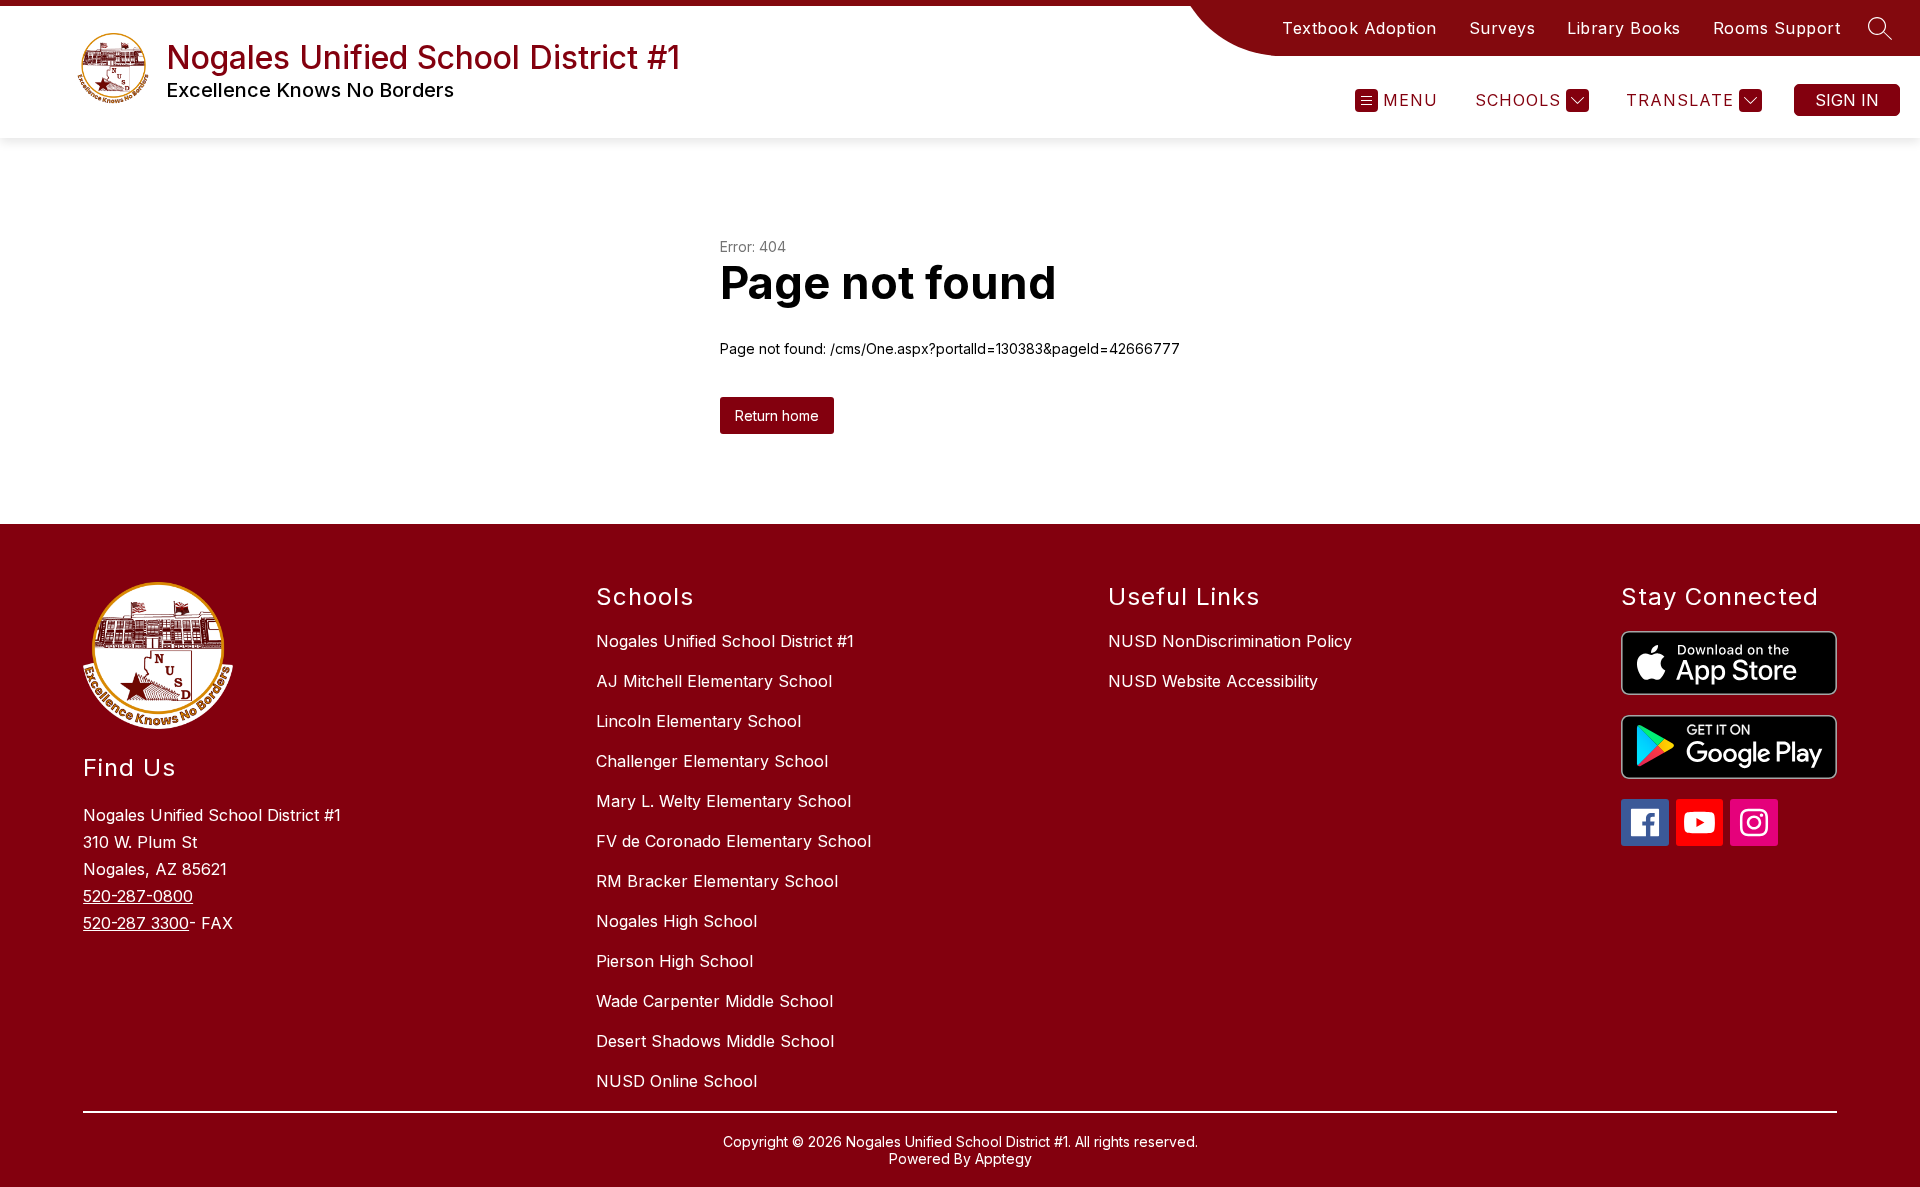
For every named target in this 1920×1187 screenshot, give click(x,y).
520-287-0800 (138, 896)
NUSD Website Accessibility (1213, 681)
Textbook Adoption (1359, 28)
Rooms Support (1777, 28)
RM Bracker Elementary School (717, 881)
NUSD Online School (676, 1081)
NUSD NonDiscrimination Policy (1230, 641)
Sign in (1847, 100)
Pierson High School (674, 961)
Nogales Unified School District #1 (725, 641)
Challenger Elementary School (712, 761)
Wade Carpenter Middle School (714, 1001)
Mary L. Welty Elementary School (723, 801)
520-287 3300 (136, 923)
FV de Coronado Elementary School (733, 841)
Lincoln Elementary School (698, 721)
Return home (777, 415)
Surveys (1502, 28)
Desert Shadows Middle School (715, 1041)
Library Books (1624, 28)
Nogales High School (676, 921)
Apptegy (1003, 1158)
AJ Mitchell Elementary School (714, 681)
